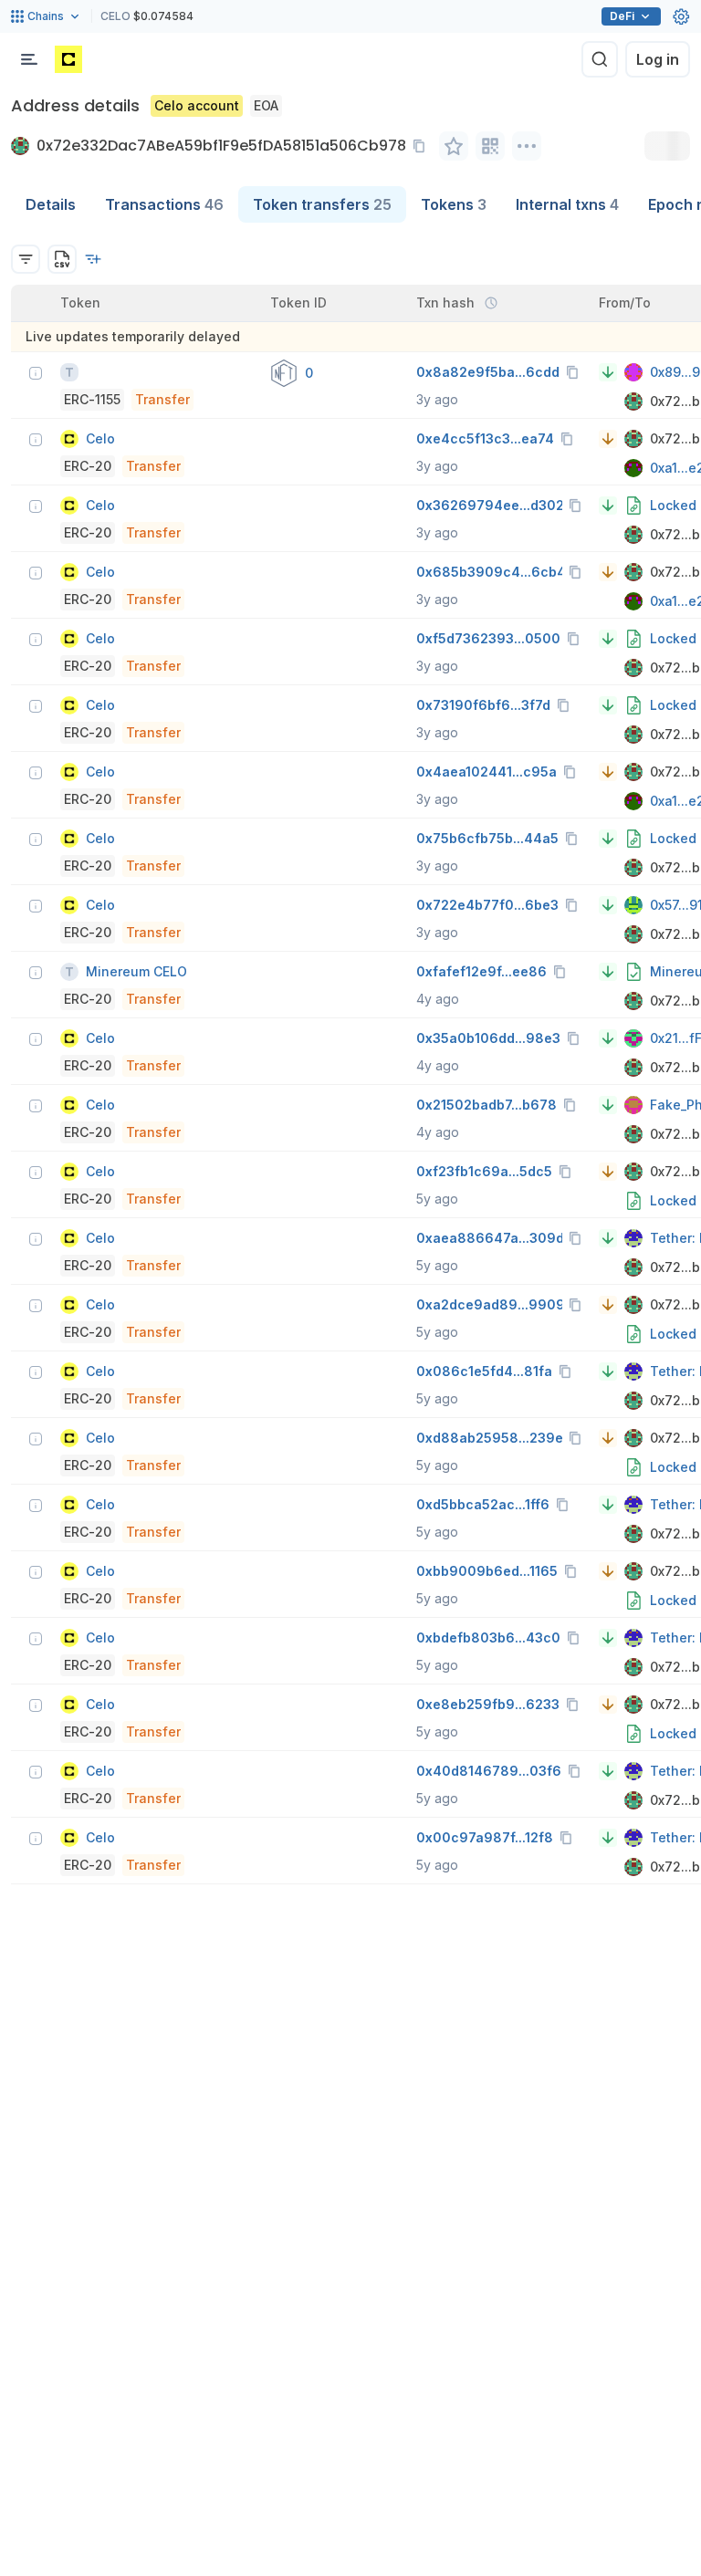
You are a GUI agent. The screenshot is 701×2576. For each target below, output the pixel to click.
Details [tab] (51, 204)
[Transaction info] (36, 373)
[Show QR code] (490, 146)
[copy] (423, 146)
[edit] (454, 146)
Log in (658, 59)
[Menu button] (29, 59)
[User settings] (681, 16)
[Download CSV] (62, 259)
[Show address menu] (527, 146)
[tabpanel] (350, 1053)
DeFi (622, 16)
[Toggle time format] (491, 303)
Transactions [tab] (164, 204)
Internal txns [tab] (567, 204)
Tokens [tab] (454, 204)
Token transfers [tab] (322, 204)
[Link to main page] (68, 59)
